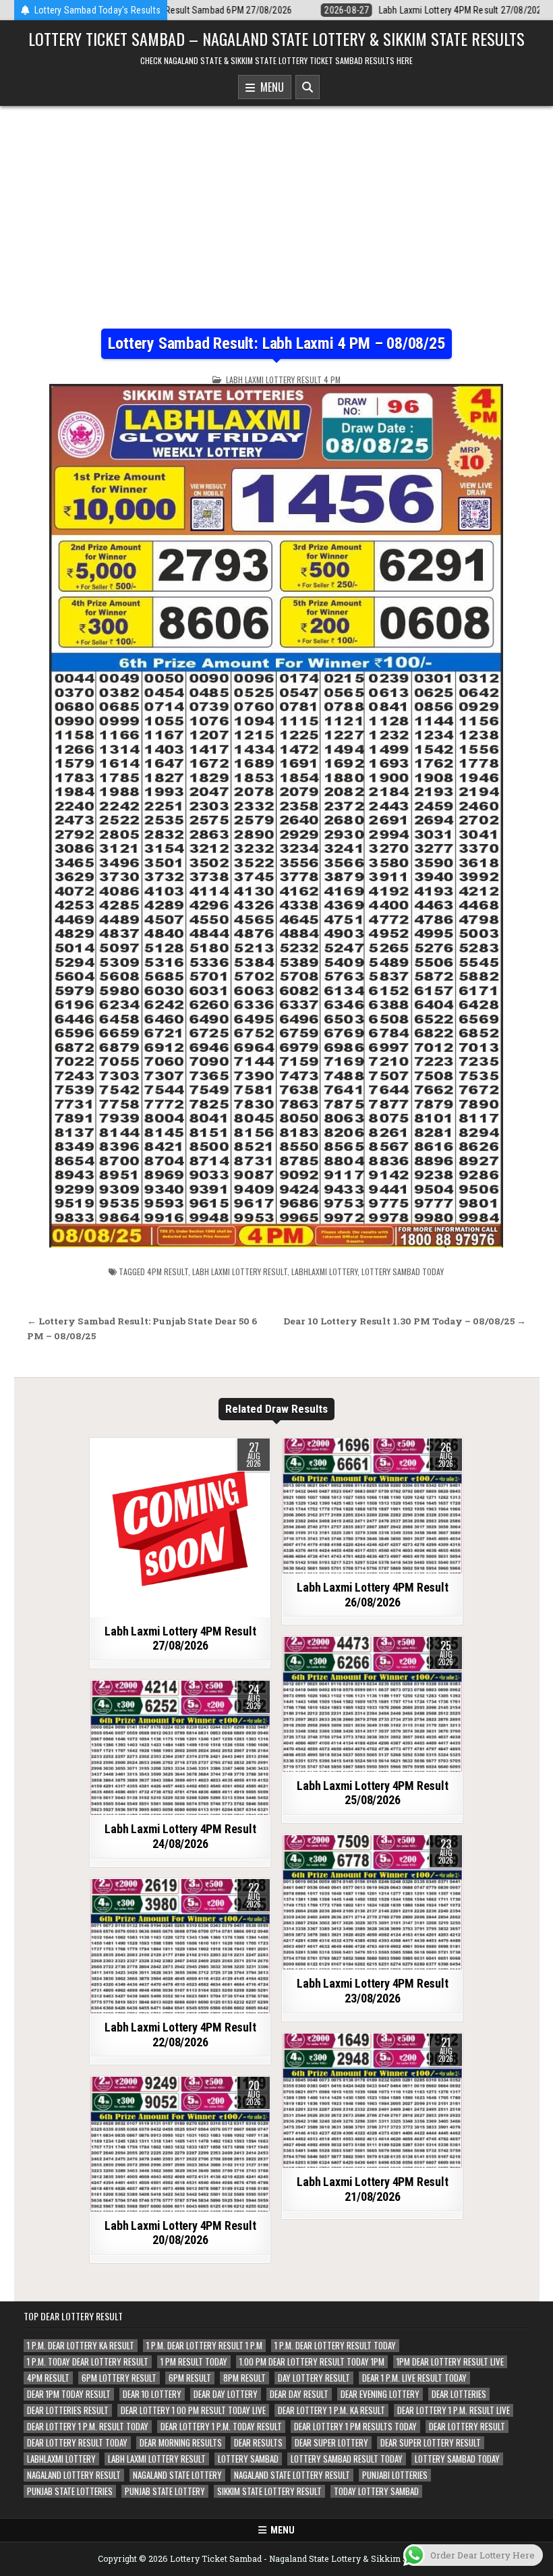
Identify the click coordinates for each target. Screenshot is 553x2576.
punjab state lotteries (70, 2491)
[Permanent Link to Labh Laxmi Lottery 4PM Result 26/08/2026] (372, 1506)
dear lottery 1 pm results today (355, 2427)
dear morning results (181, 2443)
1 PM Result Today (194, 2362)
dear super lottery (331, 2443)
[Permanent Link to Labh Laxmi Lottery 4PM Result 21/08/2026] (372, 2101)
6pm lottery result (119, 2378)
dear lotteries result (68, 2410)
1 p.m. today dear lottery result (88, 2362)
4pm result (168, 1271)
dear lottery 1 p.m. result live (454, 2410)
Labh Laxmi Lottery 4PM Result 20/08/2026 (180, 2233)
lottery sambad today (403, 1271)
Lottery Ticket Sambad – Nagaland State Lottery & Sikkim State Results (276, 38)
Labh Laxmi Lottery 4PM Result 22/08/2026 (180, 2035)
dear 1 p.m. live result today (414, 2378)
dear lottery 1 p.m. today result (221, 2427)
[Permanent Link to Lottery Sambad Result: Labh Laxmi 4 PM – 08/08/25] (276, 816)
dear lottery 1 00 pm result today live (193, 2410)
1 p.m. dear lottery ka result (81, 2346)
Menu (269, 87)
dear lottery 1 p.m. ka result (331, 2410)
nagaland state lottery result (292, 2475)
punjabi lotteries (395, 2475)
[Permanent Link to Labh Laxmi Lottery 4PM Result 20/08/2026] (180, 2144)
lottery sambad (248, 2459)
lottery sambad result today (347, 2459)
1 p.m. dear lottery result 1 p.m (204, 2346)
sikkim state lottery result (269, 2491)
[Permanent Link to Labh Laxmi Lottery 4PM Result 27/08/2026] (180, 1528)
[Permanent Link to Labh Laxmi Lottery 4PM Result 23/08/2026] (372, 1903)
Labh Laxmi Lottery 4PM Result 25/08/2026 (372, 1793)
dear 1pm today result (69, 2394)
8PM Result (244, 2378)
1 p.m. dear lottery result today (335, 2346)
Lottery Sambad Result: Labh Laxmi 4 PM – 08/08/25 (276, 343)
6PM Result (190, 2378)
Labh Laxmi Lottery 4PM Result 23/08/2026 (372, 1991)
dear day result (299, 2394)
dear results (258, 2443)
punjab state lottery (165, 2491)
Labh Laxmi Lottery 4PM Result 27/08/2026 (180, 1639)
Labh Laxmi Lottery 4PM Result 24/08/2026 (180, 1836)
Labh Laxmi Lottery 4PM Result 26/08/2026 (372, 1595)
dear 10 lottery (152, 2394)
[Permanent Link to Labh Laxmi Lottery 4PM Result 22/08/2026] (180, 1947)
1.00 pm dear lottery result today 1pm (312, 2362)
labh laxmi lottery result (240, 1271)
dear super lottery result (431, 2443)
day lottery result (314, 2378)
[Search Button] (308, 87)
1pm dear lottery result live (450, 2362)
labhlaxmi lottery (324, 1271)
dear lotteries (459, 2394)
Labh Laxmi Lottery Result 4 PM (283, 380)
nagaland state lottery (177, 2475)
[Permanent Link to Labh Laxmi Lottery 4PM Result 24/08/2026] (180, 1748)
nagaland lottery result (74, 2475)
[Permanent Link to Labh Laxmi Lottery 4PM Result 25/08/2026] (372, 1704)
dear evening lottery (380, 2394)
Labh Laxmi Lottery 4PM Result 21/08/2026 (372, 2189)
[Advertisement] (276, 207)
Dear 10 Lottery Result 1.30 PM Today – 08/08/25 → (405, 1321)
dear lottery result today (77, 2443)
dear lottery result (467, 2427)
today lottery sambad (376, 2491)
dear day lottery (226, 2394)
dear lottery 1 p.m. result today (88, 2427)
